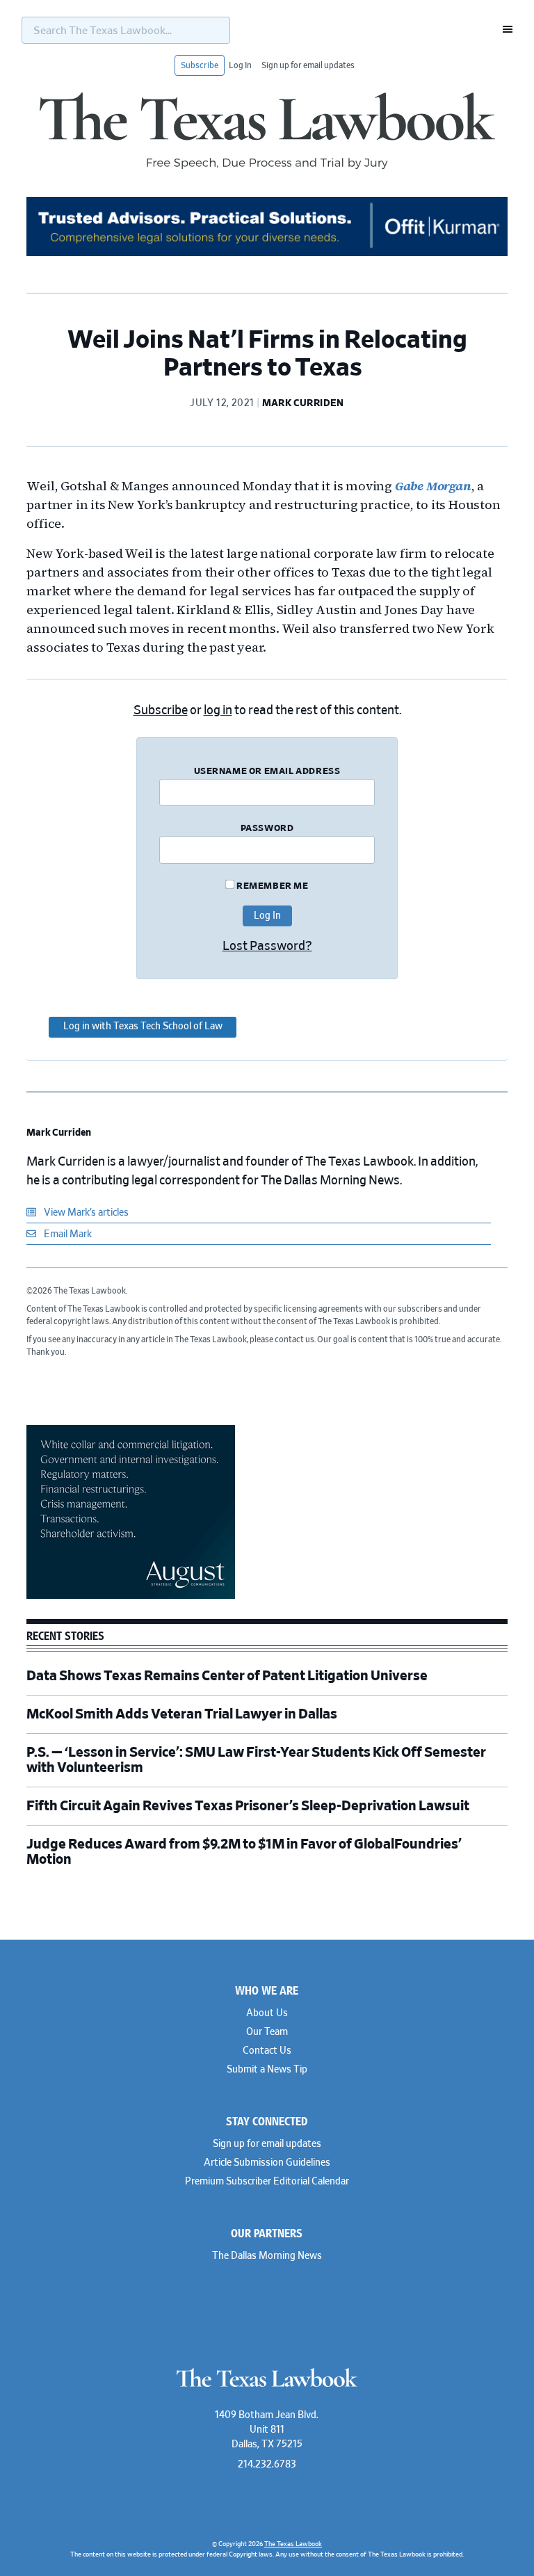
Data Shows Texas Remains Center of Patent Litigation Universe (227, 1676)
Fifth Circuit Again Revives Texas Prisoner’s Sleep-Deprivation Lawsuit (249, 1806)
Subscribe (200, 65)
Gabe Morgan (433, 486)
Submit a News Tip (267, 2070)
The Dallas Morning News (267, 2256)
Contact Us (267, 2051)
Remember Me (271, 886)
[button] (503, 29)
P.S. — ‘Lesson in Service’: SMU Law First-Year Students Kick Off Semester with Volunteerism (256, 1760)
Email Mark (67, 1234)
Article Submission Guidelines (267, 2163)
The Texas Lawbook (267, 131)
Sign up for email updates (308, 65)
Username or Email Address (267, 772)
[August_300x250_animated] (131, 1597)
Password (267, 829)
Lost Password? (267, 947)
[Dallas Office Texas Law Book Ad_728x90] (267, 254)
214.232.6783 (267, 2465)
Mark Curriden (59, 1133)
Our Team (267, 2032)
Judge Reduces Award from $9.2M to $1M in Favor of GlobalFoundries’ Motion (244, 1852)
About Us (267, 2013)
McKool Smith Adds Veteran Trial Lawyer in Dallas (182, 1714)
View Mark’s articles (85, 1213)
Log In (240, 65)
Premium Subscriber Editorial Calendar (267, 2182)
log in (218, 711)
